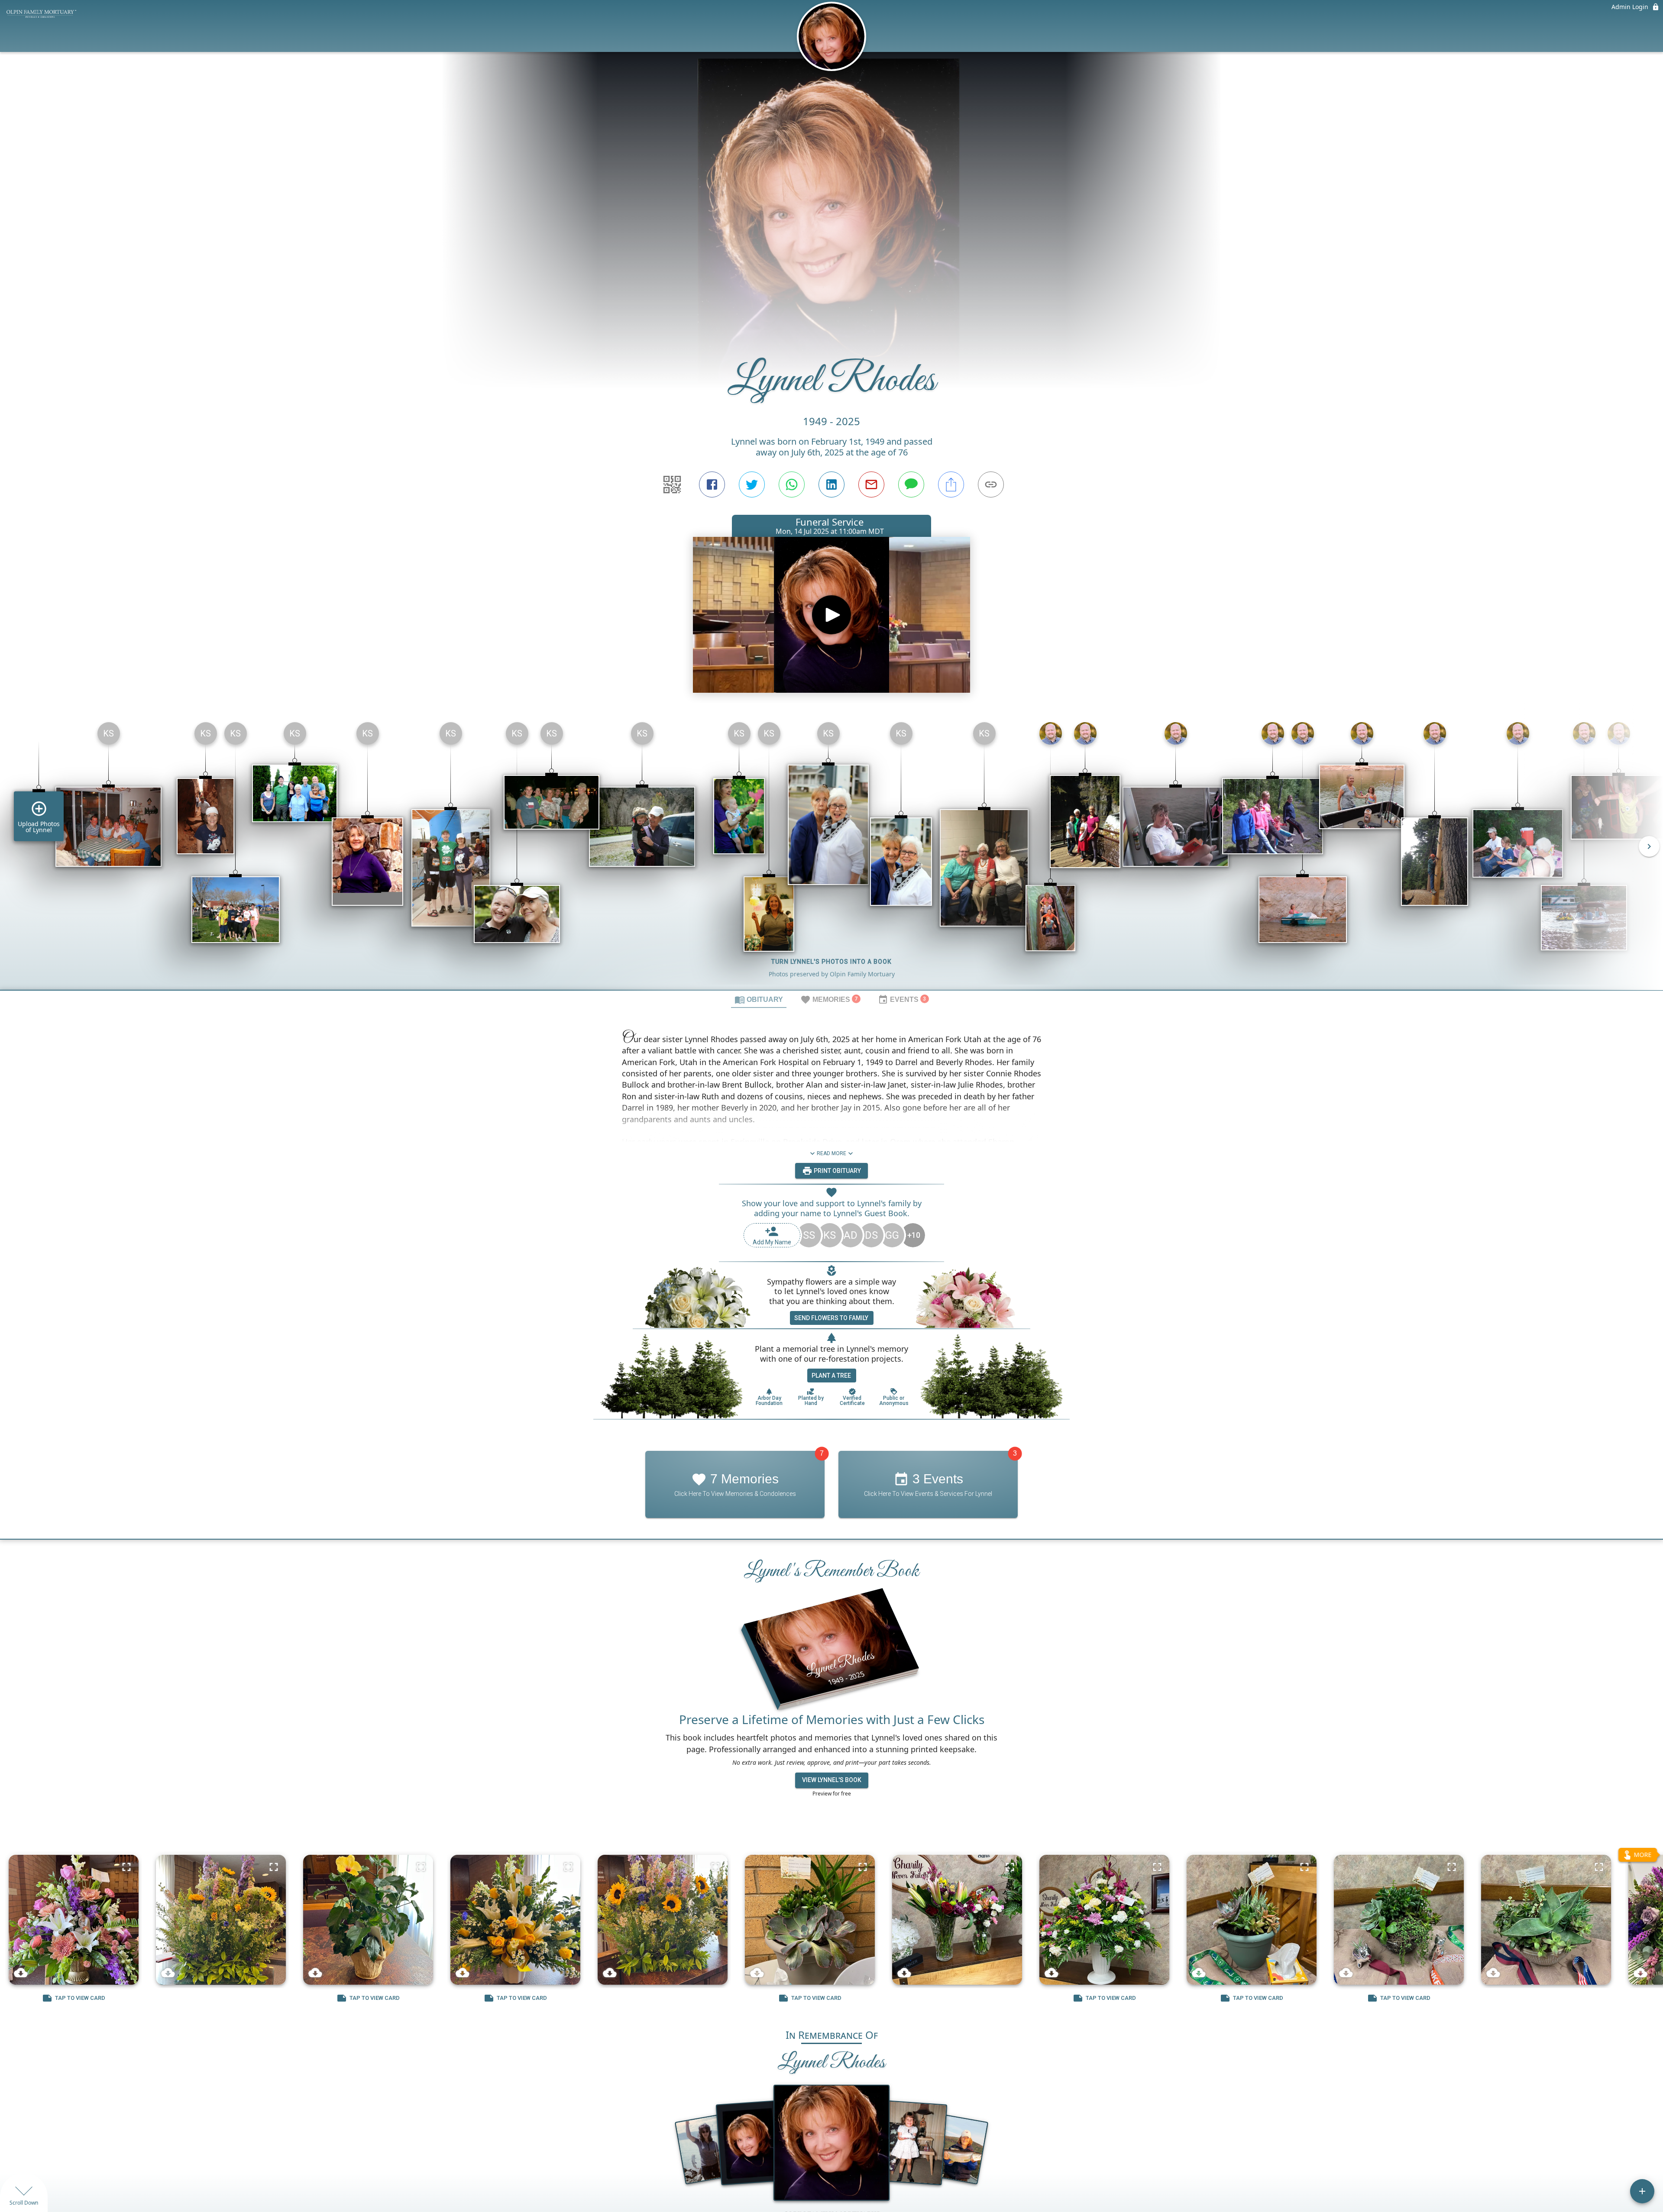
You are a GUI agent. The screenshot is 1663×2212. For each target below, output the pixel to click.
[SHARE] (951, 484)
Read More (831, 1153)
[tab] (759, 999)
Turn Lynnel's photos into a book (831, 962)
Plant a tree (831, 1376)
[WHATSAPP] (792, 484)
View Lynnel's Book (832, 1780)
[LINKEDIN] (831, 484)
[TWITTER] (752, 484)
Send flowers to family (831, 1318)
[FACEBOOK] (712, 484)
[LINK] (991, 484)
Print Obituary (837, 1170)
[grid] (831, 853)
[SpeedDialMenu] (1642, 2191)
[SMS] (911, 484)
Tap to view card (80, 1998)
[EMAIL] (871, 484)
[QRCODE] (672, 484)
